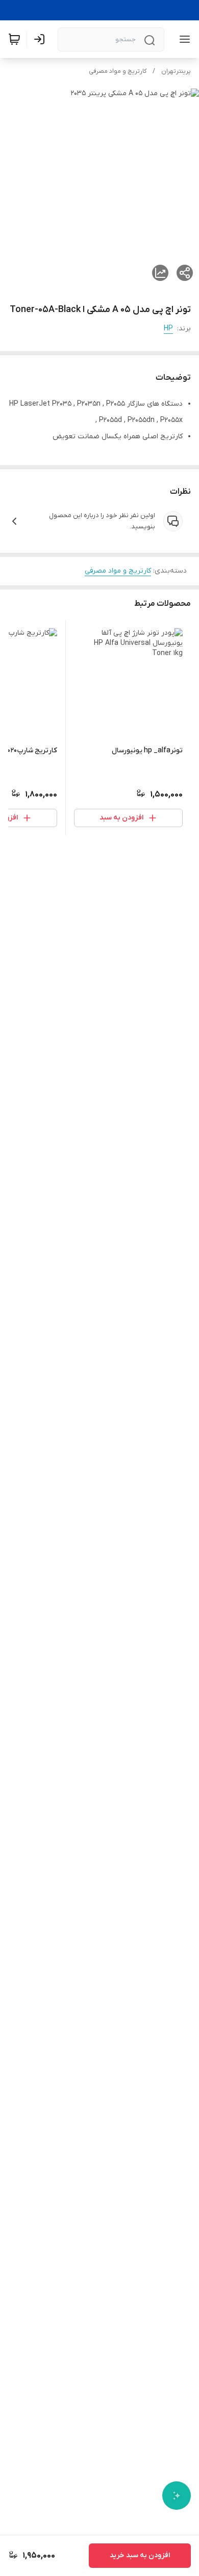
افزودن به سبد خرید (140, 2555)
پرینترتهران (176, 71)
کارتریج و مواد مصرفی (118, 71)
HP (168, 329)
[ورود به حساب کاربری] (41, 39)
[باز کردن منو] (183, 39)
